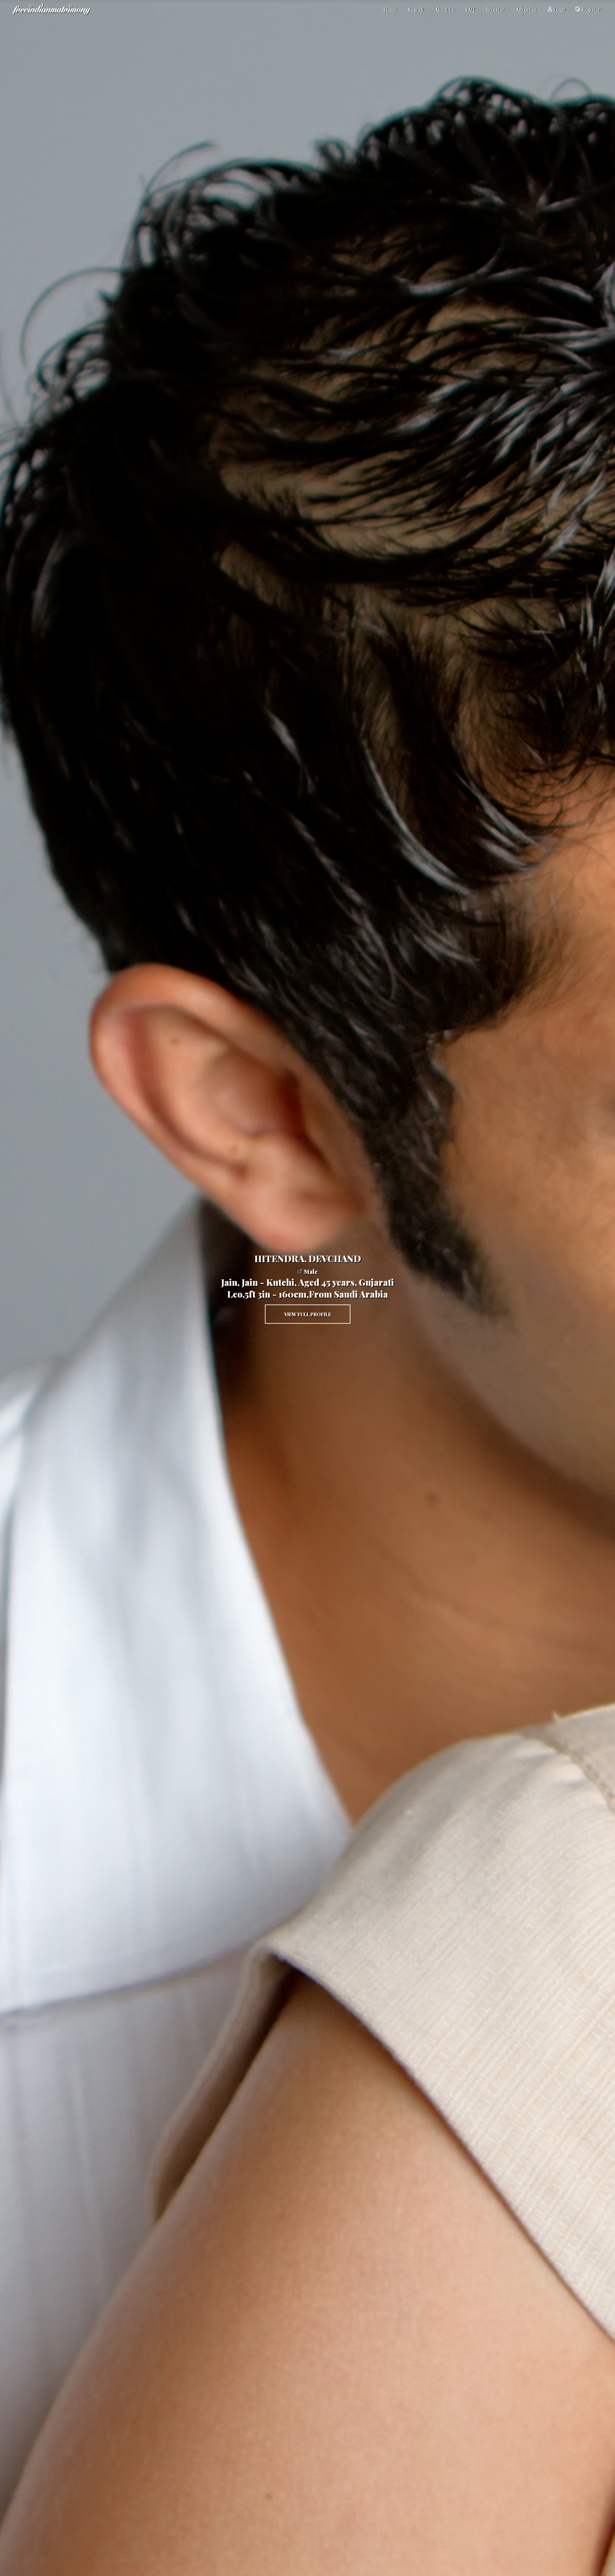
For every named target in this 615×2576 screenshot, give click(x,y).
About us (444, 9)
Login (560, 9)
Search (416, 9)
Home (390, 9)
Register (591, 9)
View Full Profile (308, 1314)
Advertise (526, 9)
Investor (495, 9)
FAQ (470, 9)
